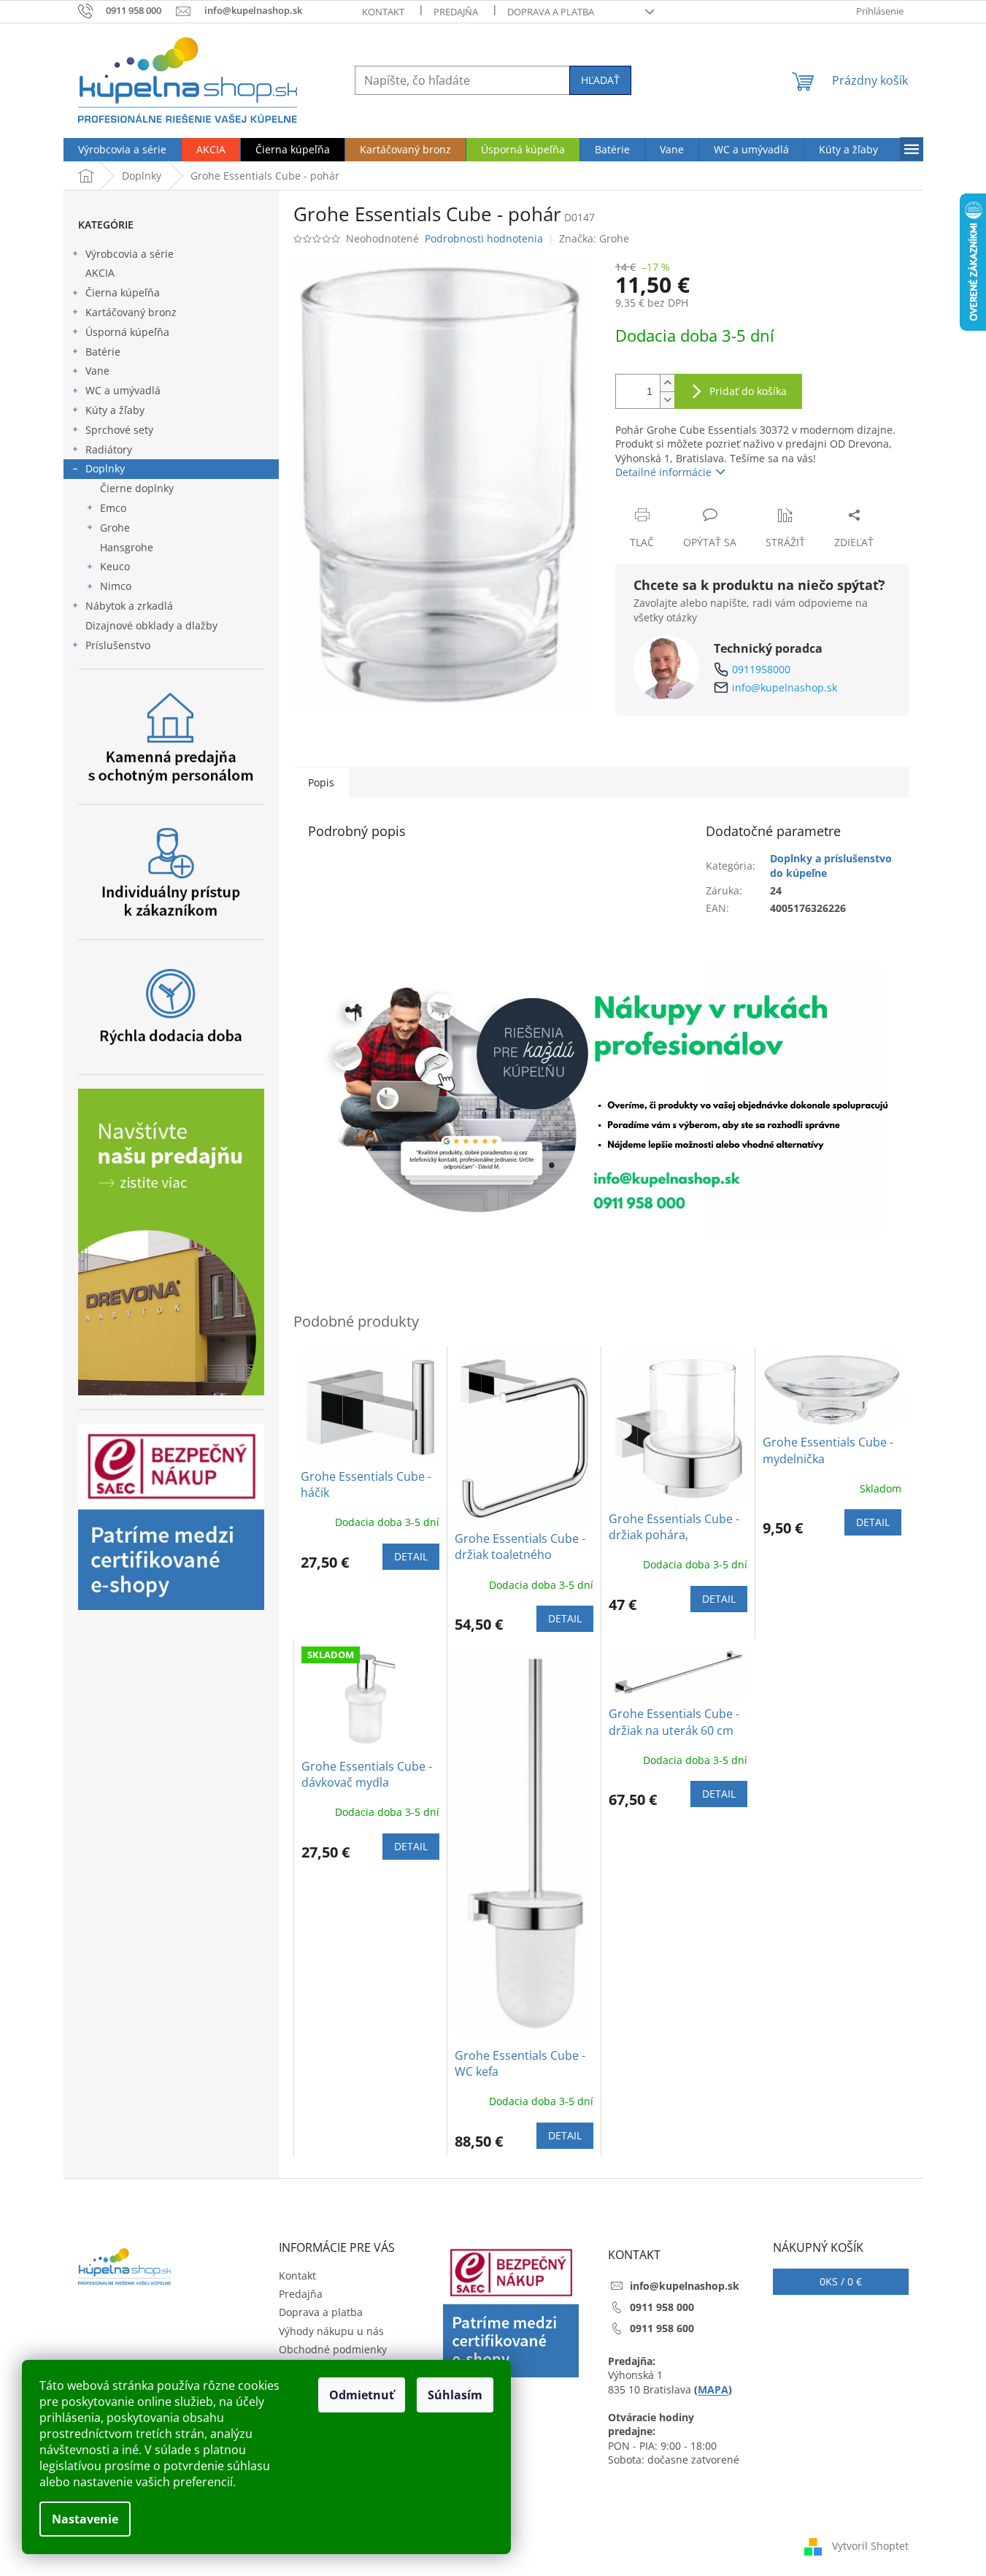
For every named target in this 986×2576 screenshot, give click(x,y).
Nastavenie (85, 2519)
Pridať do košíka (748, 391)
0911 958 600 (662, 2328)
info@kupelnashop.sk (785, 687)
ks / (841, 2281)
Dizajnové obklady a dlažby (151, 625)
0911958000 (761, 669)
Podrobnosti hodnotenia (484, 238)
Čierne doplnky (137, 488)
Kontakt (383, 12)
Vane (97, 371)
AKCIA (100, 273)
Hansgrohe (127, 547)
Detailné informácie (663, 472)
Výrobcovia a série (130, 254)
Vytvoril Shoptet (870, 2546)
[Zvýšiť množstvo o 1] (667, 383)
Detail (411, 1556)
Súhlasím (455, 2395)
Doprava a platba (551, 12)
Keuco (115, 566)
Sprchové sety (119, 430)
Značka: (594, 238)
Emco (113, 508)
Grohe (115, 528)
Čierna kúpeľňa (123, 292)
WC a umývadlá (123, 390)
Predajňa (456, 12)
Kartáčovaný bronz (131, 312)
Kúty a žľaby (115, 410)
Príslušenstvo (118, 645)
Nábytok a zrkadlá (129, 606)
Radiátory (109, 449)
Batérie (103, 352)
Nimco (116, 586)
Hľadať (600, 80)
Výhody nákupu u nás (331, 2331)
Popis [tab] (321, 782)
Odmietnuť (362, 2395)
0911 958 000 (662, 2307)
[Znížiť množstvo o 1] (667, 400)
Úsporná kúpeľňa (127, 332)
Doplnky (105, 468)
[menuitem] (122, 150)
